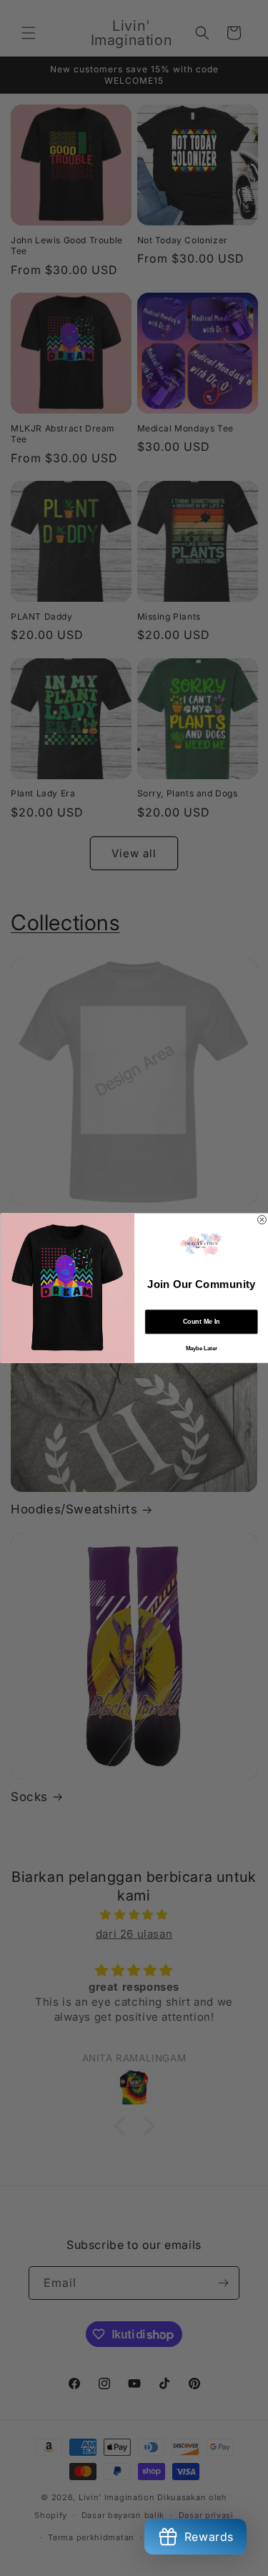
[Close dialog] (262, 1219)
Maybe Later (201, 1349)
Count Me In (201, 1322)
